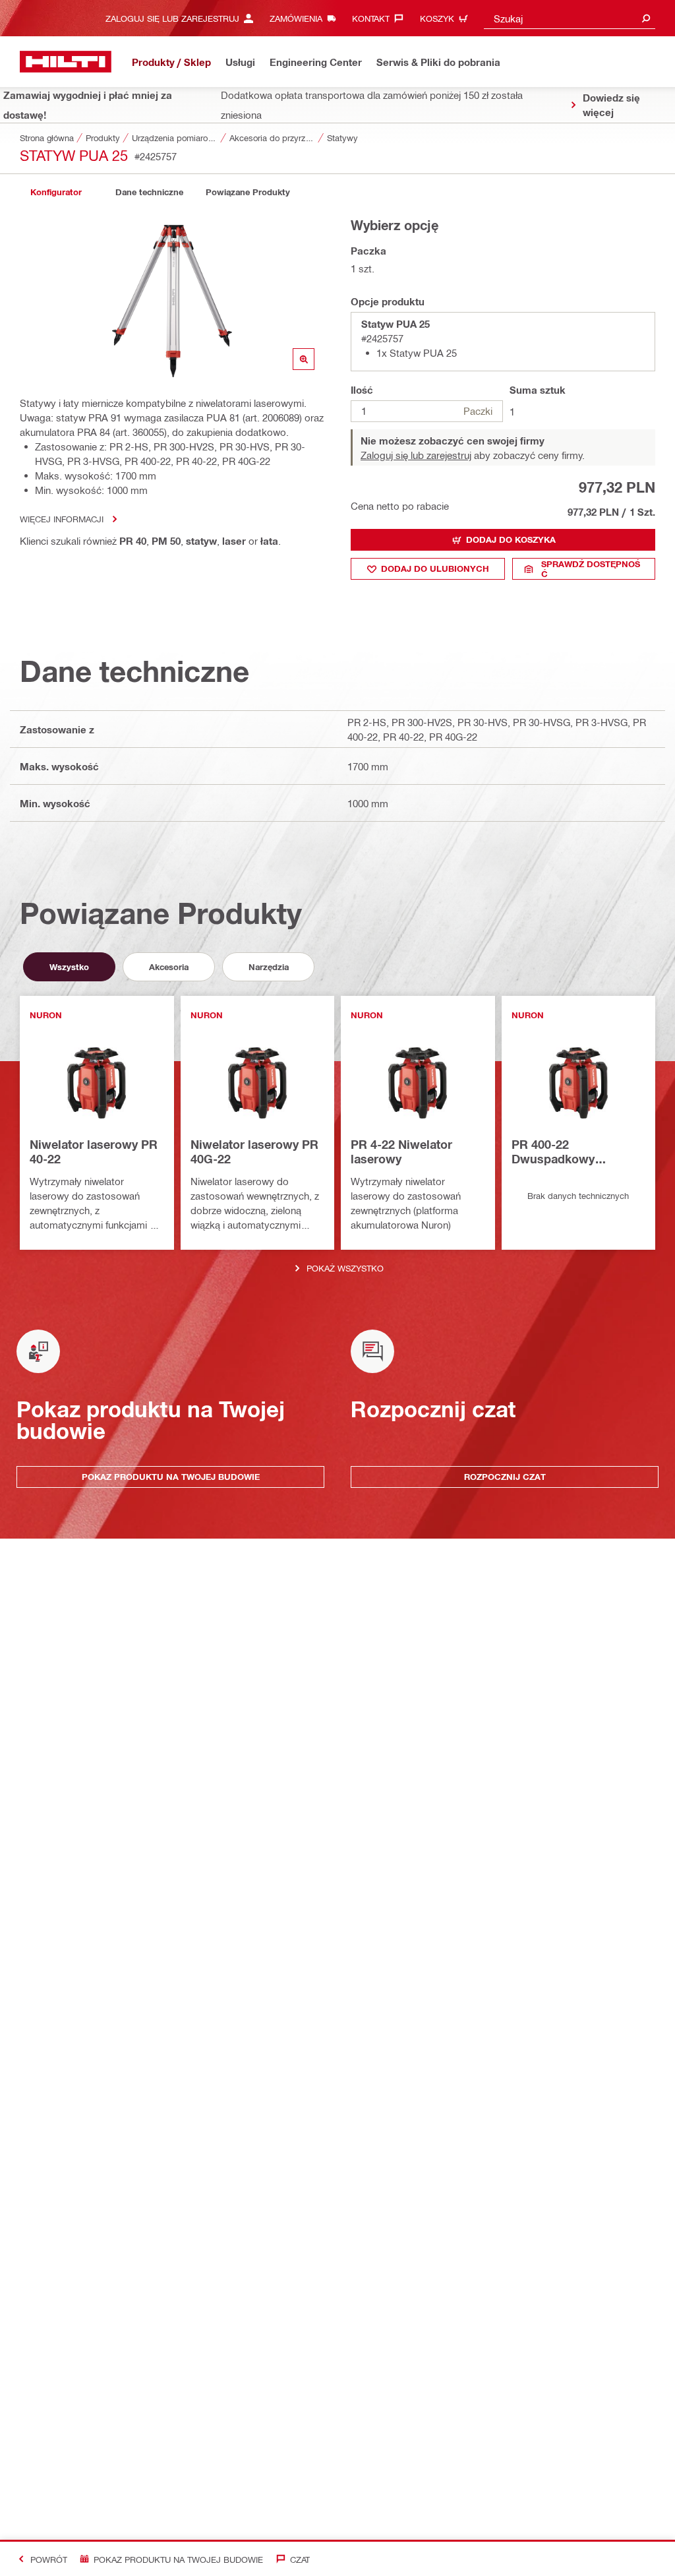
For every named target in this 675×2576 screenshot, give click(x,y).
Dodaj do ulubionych (435, 568)
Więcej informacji (62, 519)
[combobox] (570, 18)
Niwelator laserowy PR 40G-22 (254, 1151)
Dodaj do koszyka (511, 539)
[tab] (56, 192)
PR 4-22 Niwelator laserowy (401, 1151)
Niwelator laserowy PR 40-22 (94, 1151)
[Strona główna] (66, 62)
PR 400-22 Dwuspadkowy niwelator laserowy (565, 1152)
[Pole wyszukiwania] (646, 18)
